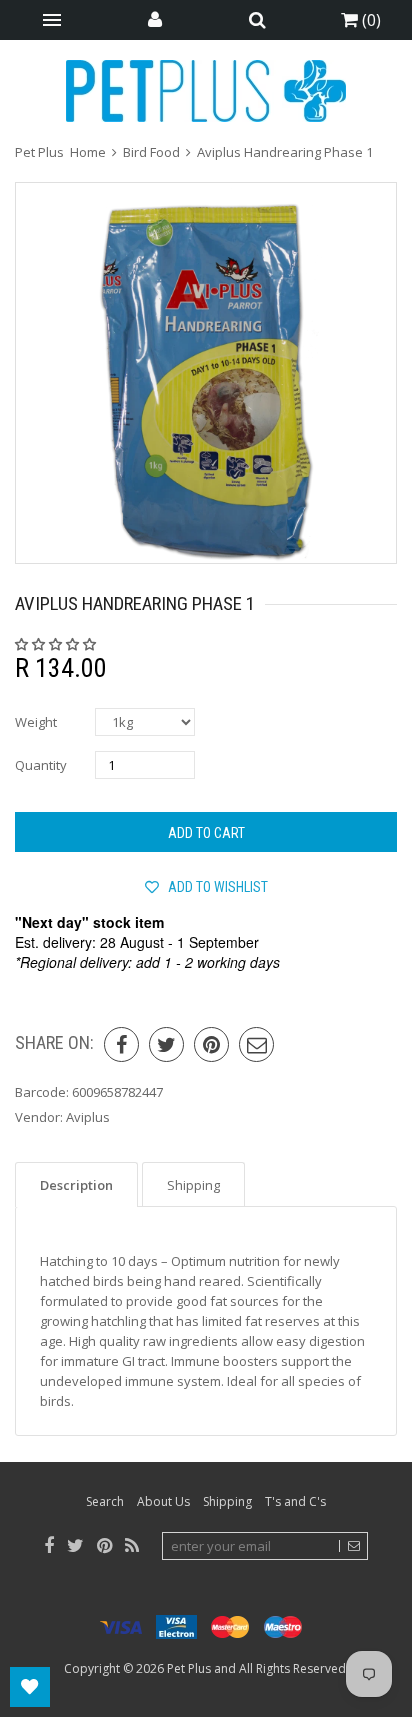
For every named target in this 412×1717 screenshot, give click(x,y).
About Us (163, 1501)
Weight (36, 722)
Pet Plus (189, 1668)
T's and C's (295, 1501)
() (369, 20)
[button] (57, 644)
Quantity (41, 765)
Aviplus (88, 1117)
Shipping (227, 1501)
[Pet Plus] (206, 91)
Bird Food (151, 152)
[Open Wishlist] (30, 1687)
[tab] (76, 1184)
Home (88, 152)
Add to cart (206, 833)
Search (105, 1501)
